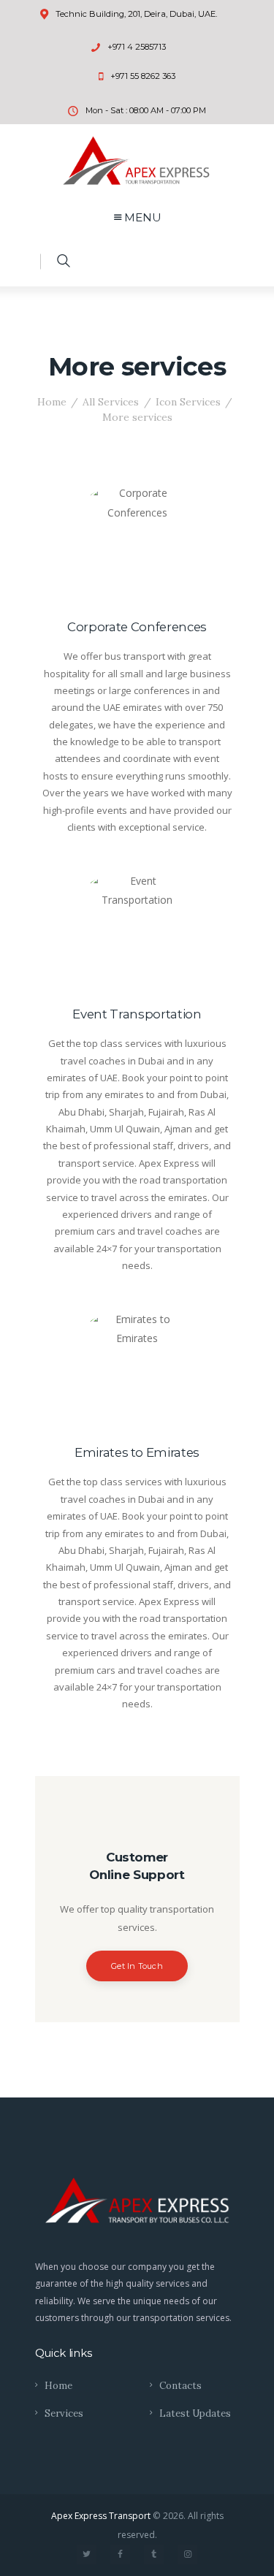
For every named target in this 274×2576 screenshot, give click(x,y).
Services (64, 2413)
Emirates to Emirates (137, 1452)
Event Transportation (137, 1014)
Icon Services (188, 402)
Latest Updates (195, 2413)
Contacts (180, 2386)
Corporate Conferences (137, 627)
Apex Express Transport (101, 2516)
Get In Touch (137, 1966)
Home (52, 402)
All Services (111, 402)
